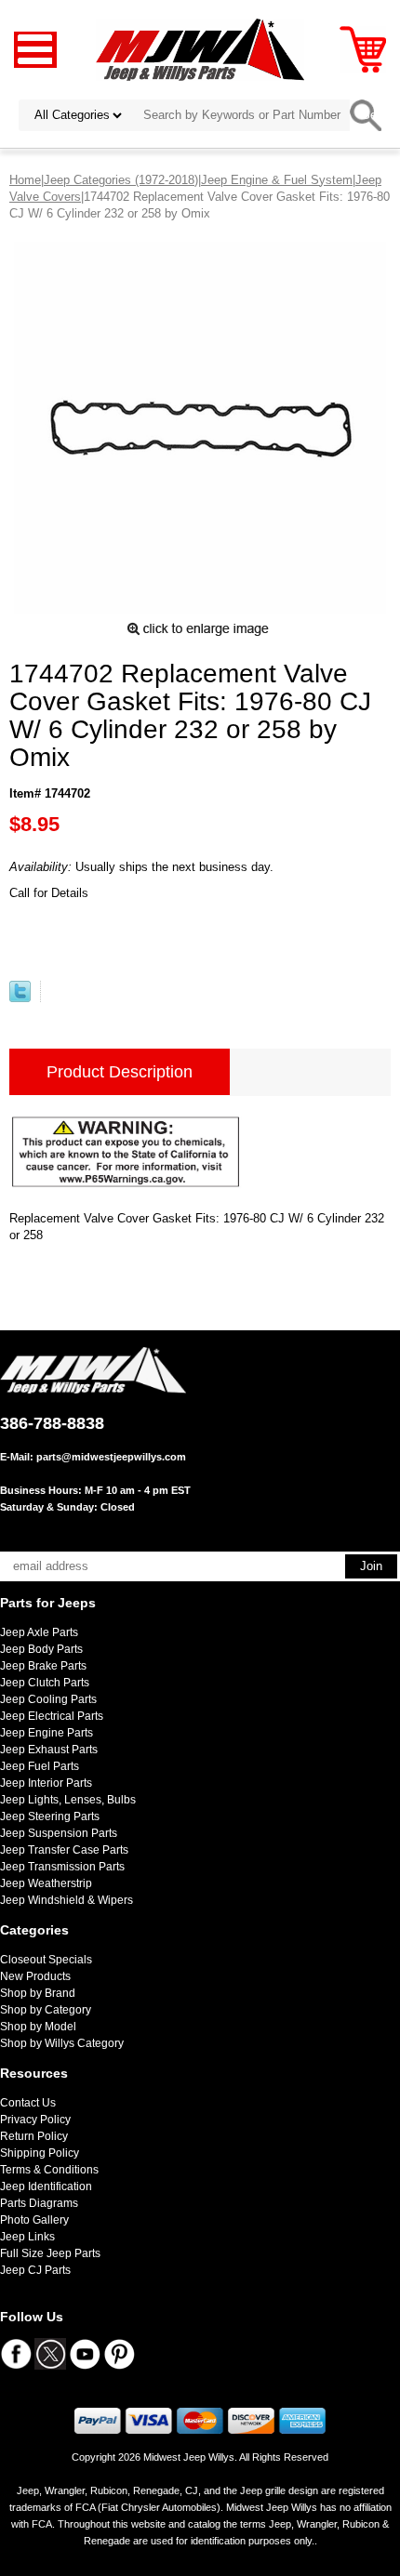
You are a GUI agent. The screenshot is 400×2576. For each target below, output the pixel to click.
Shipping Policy (40, 2153)
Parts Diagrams (39, 2203)
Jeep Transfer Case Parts (64, 1850)
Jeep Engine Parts (47, 1733)
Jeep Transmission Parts (62, 1867)
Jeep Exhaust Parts (49, 1750)
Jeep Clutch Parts (45, 1683)
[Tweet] (20, 998)
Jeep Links (27, 2237)
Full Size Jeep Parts (50, 2253)
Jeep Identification (46, 2186)
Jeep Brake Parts (43, 1666)
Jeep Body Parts (41, 1649)
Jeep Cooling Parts (48, 1699)
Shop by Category (46, 2010)
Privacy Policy (35, 2120)
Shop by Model (38, 2027)
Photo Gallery (34, 2220)
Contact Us (28, 2103)
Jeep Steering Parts (50, 1816)
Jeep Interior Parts (46, 1783)
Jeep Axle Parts (39, 1632)
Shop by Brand (38, 1993)
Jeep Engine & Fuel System (277, 180)
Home (25, 180)
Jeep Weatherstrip (46, 1883)
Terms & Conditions (49, 2170)
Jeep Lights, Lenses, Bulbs (68, 1800)
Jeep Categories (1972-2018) (121, 180)
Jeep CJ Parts (35, 2270)
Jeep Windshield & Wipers (67, 1900)
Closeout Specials (46, 1960)
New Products (35, 1976)
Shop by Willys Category (62, 2043)
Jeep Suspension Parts (59, 1833)
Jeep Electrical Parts (52, 1716)
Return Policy (34, 2136)
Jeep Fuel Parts (40, 1766)
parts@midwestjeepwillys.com (111, 1457)
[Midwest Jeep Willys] (200, 49)
